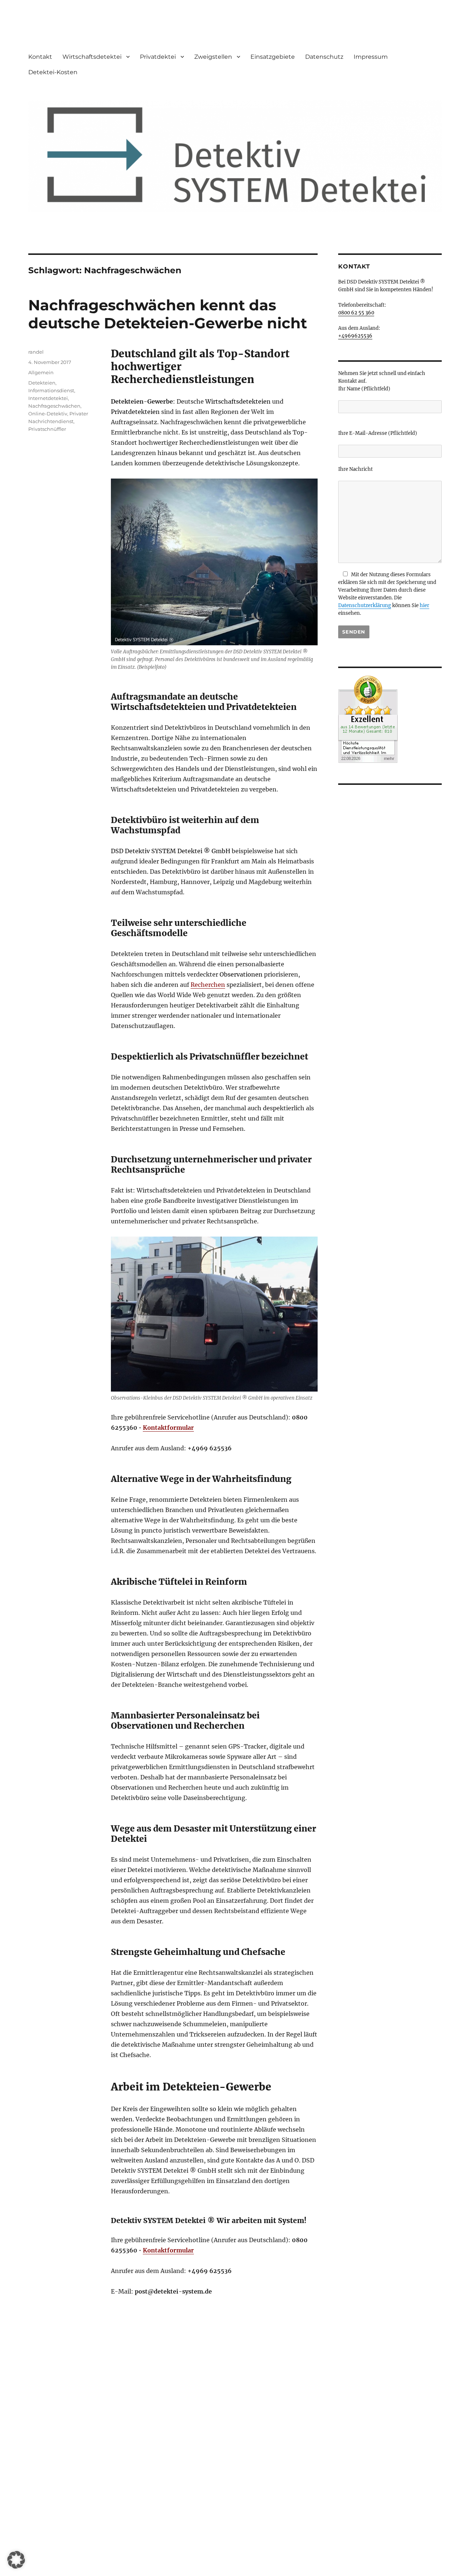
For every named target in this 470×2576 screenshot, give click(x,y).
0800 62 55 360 (356, 313)
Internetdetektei (48, 398)
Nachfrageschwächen (54, 406)
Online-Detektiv (48, 414)
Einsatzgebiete (273, 57)
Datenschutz (324, 57)
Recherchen (208, 985)
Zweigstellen (213, 57)
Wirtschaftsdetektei (92, 57)
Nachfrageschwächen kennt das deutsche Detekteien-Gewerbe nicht (168, 314)
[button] (16, 2560)
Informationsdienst (51, 390)
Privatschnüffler (47, 429)
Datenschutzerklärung (365, 605)
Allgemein (41, 372)
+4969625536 (355, 336)
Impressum (371, 57)
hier (424, 605)
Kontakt (40, 57)
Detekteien (42, 383)
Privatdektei (158, 57)
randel (36, 352)
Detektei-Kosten (53, 72)
